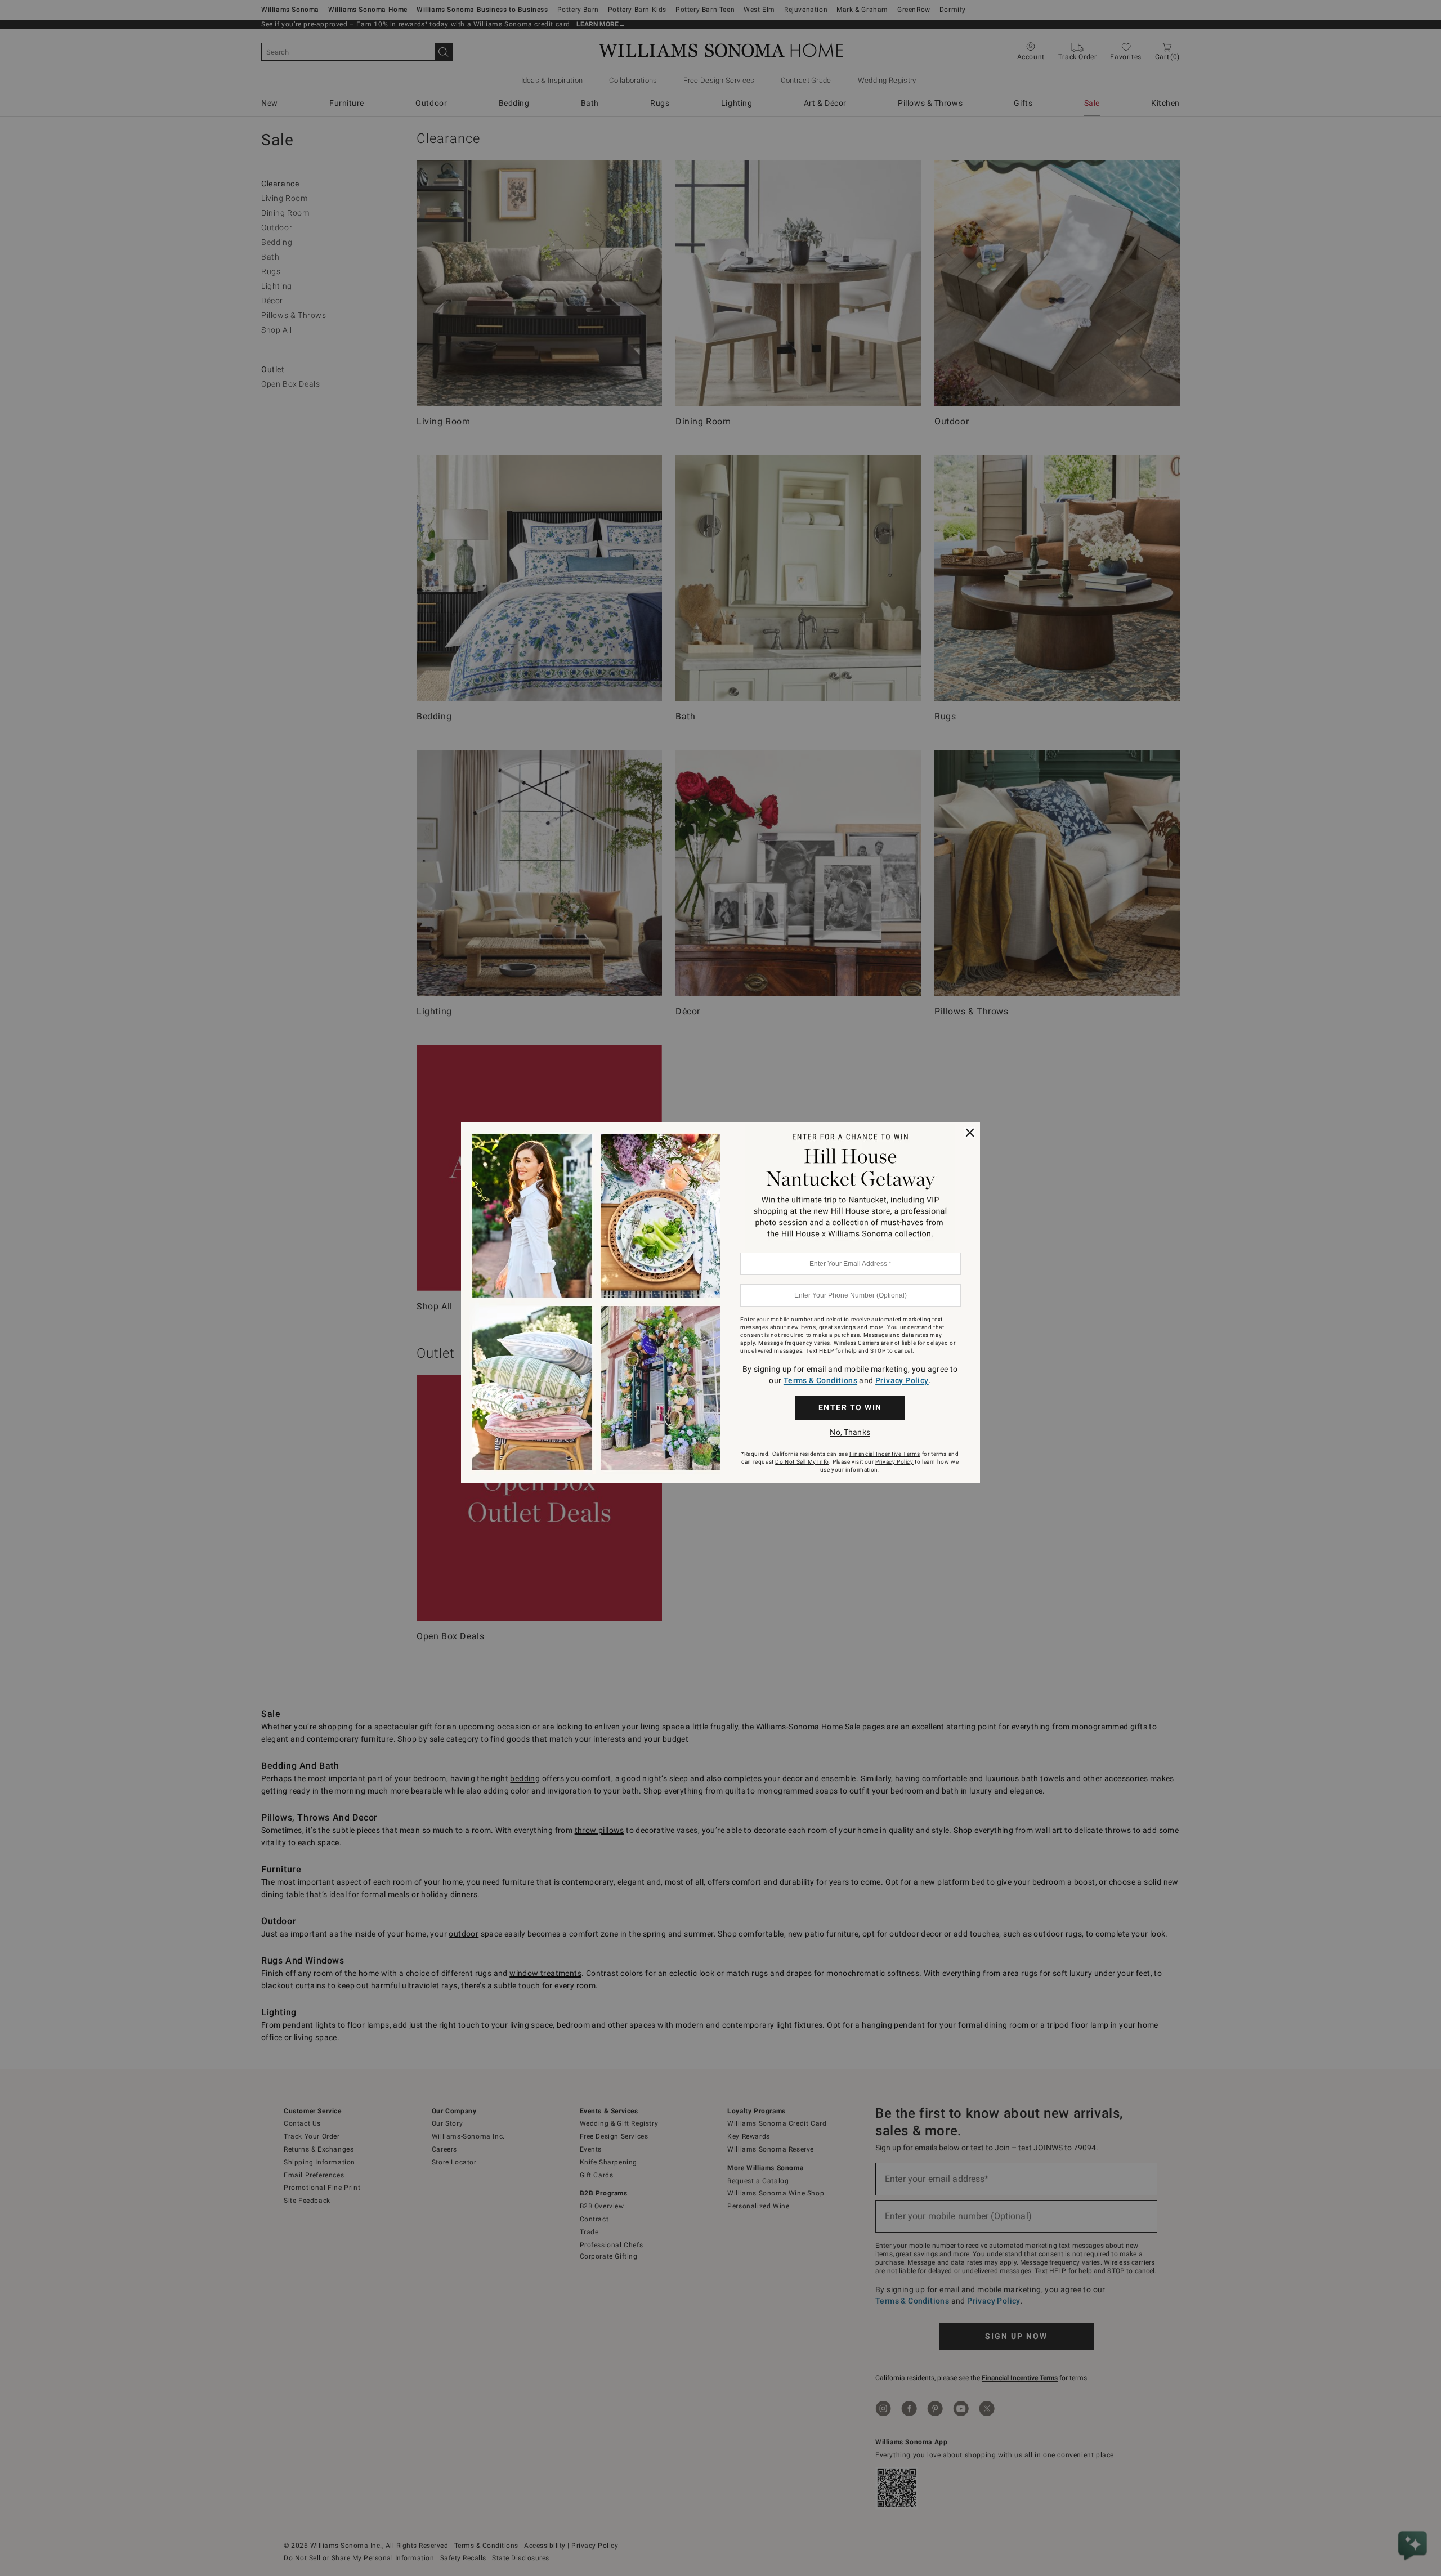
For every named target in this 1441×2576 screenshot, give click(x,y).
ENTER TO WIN (850, 1407)
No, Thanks (850, 1432)
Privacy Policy (902, 1380)
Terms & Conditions (820, 1380)
